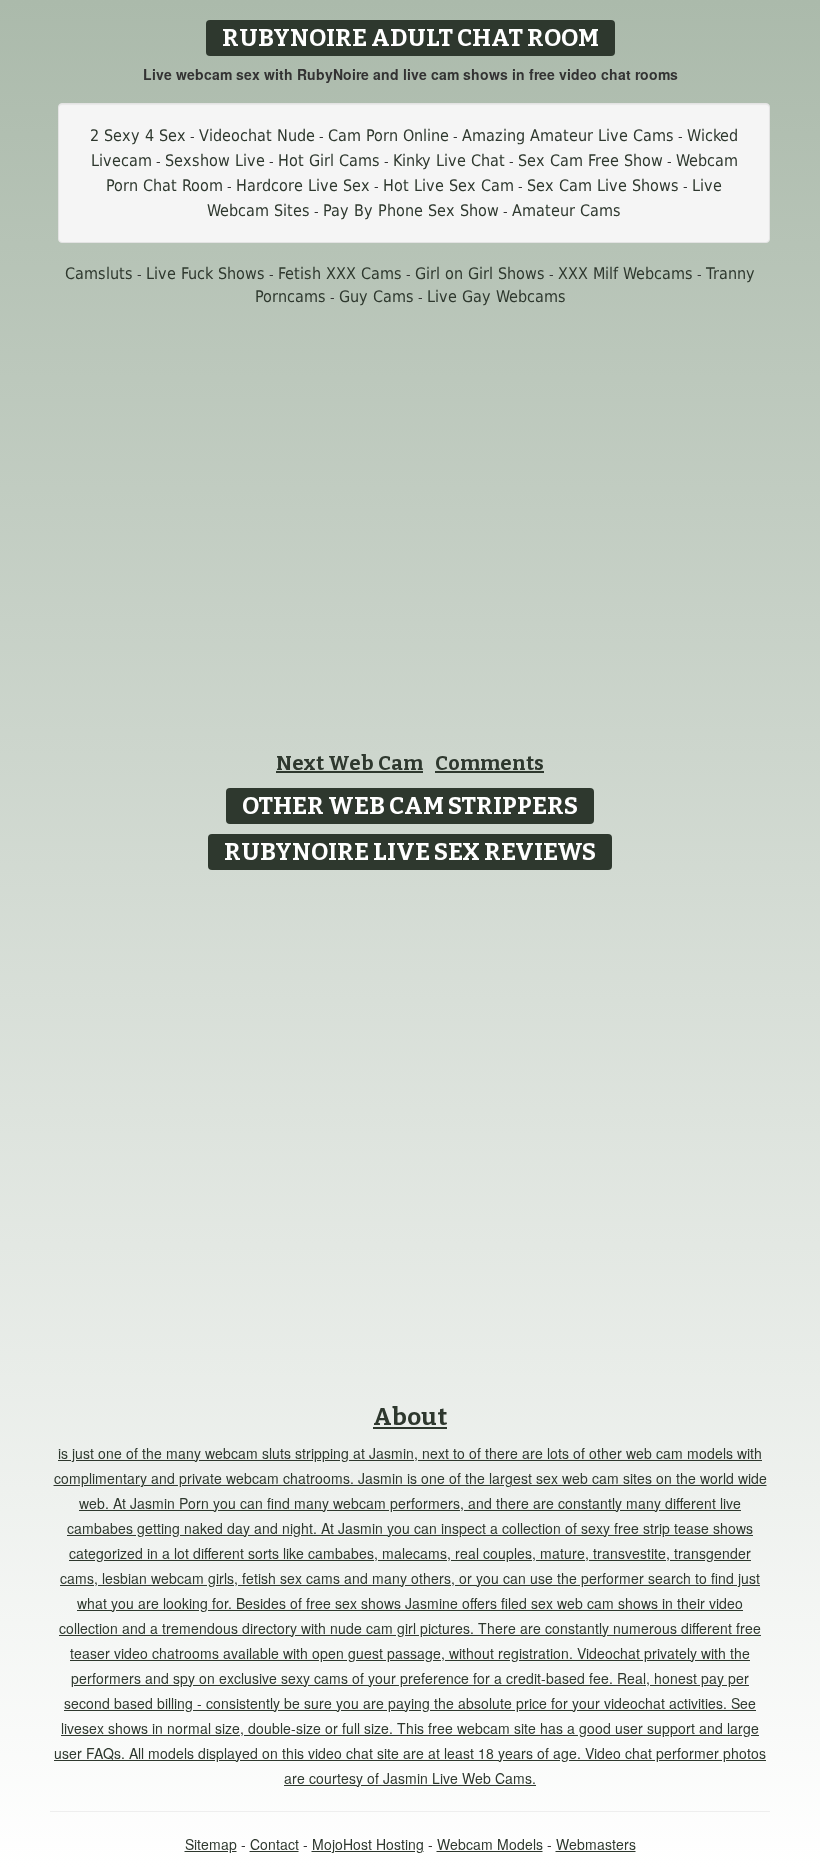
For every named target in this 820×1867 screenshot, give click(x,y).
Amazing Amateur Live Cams (568, 135)
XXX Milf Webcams (625, 273)
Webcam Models (490, 1844)
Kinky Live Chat (449, 160)
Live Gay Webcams (496, 296)
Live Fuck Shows (205, 273)
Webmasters (596, 1844)
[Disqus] (410, 1130)
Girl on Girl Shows (480, 273)
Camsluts (99, 273)
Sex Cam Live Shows (603, 185)
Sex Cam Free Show (590, 160)
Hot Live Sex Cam (448, 185)
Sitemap (211, 1844)
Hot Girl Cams (329, 160)
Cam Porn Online (388, 135)
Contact (274, 1844)
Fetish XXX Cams (340, 273)
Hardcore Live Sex (303, 185)
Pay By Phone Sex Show (411, 210)
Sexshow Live (215, 160)
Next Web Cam (349, 763)
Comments (489, 763)
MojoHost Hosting (368, 1844)
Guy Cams (376, 296)
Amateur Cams (566, 210)
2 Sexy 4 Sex (138, 135)
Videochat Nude (257, 135)
